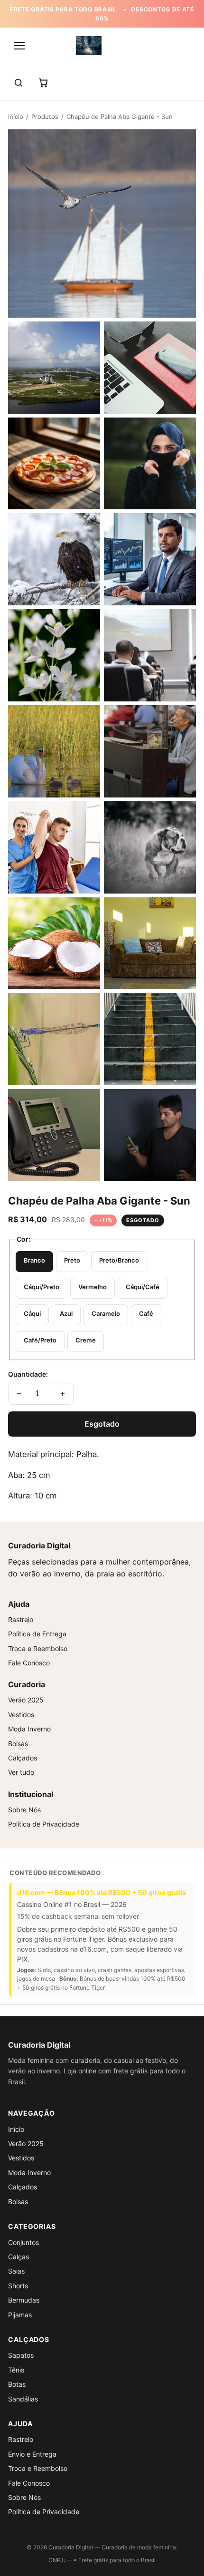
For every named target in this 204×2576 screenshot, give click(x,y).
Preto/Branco (119, 1260)
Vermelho (93, 1287)
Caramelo (106, 1313)
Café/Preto (40, 1340)
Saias (16, 2271)
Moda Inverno (29, 1729)
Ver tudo (21, 1772)
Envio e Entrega (32, 2454)
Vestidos (21, 1715)
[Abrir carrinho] (43, 83)
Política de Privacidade (44, 1824)
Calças (19, 2257)
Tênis (16, 2370)
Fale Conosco (29, 1663)
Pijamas (20, 2315)
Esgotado (102, 1424)
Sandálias (23, 2399)
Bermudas (24, 2300)
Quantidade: (28, 1374)
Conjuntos (23, 2242)
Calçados (23, 1758)
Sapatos (21, 2355)
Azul (66, 1313)
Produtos (45, 117)
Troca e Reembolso (38, 1648)
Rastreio (21, 1619)
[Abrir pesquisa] (19, 83)
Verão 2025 (26, 1700)
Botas (17, 2384)
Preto (72, 1260)
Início (16, 117)
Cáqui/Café (143, 1287)
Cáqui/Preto (42, 1287)
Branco (34, 1260)
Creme (86, 1340)
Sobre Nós (24, 1810)
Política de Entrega (37, 1634)
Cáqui (32, 1313)
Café (146, 1313)
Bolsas (18, 1744)
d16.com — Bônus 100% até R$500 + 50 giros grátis (102, 1892)
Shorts (18, 2286)
